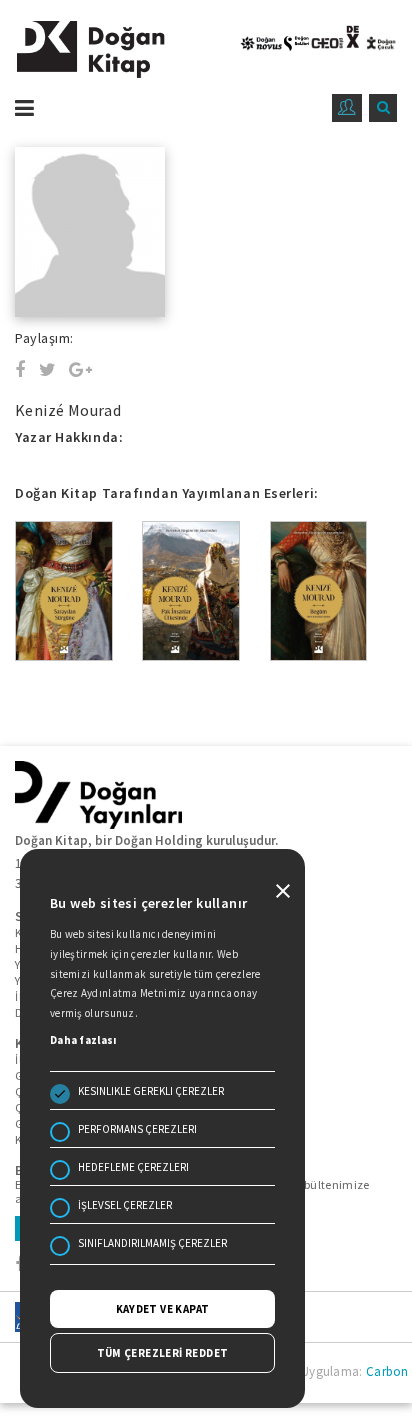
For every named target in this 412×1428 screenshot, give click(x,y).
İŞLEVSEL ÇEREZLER (125, 1205)
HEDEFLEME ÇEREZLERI (133, 1167)
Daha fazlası (83, 1040)
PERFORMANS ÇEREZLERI (137, 1129)
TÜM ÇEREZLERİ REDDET (163, 1353)
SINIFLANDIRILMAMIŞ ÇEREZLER (152, 1243)
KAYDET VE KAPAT (163, 1309)
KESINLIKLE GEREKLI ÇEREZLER (151, 1091)
